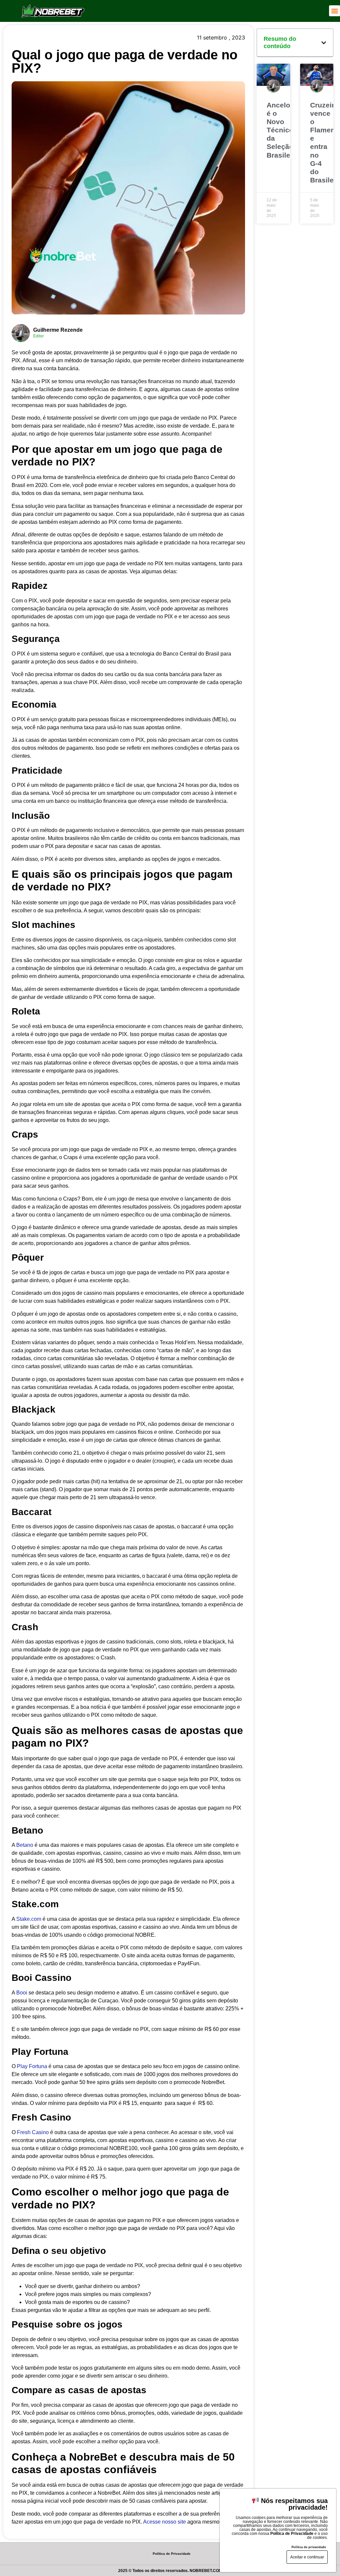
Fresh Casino (33, 2132)
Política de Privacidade (172, 2554)
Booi (22, 1993)
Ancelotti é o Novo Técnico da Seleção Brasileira (283, 130)
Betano (25, 1845)
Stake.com (29, 1919)
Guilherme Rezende (58, 330)
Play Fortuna (32, 2066)
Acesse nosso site (165, 2522)
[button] (335, 11)
